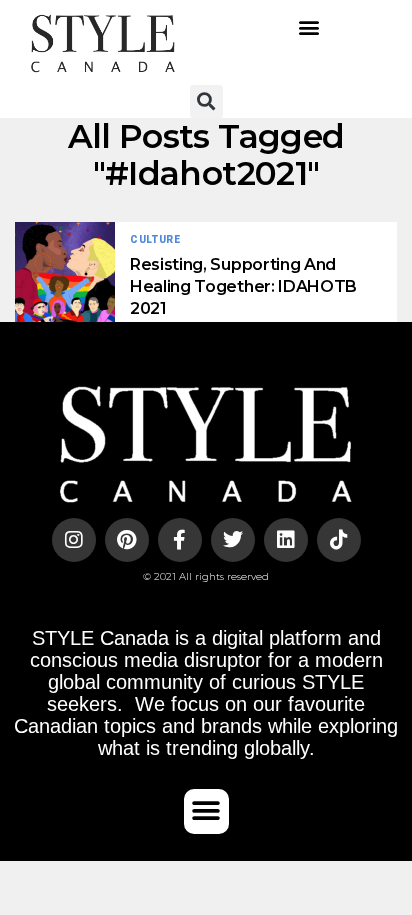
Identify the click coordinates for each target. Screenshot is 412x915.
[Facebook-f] (180, 540)
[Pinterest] (127, 540)
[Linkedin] (286, 540)
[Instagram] (74, 540)
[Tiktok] (339, 540)
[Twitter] (233, 540)
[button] (309, 27)
